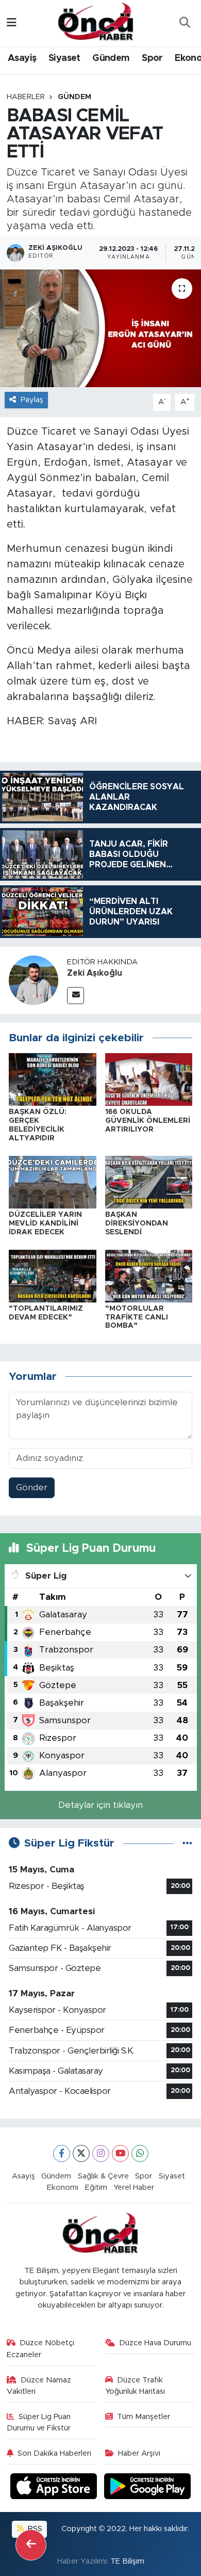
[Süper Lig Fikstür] (187, 1843)
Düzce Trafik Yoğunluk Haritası (135, 2386)
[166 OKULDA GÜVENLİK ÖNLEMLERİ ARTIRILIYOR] (149, 1079)
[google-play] (148, 2487)
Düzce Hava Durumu (155, 2343)
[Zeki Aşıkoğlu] (33, 980)
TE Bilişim (127, 2561)
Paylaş (32, 400)
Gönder (32, 1488)
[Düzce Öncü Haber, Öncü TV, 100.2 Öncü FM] (96, 22)
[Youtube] (120, 2153)
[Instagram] (101, 2153)
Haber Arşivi (139, 2453)
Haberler (26, 97)
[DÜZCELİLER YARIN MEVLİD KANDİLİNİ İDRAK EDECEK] (53, 1181)
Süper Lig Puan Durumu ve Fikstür (39, 2422)
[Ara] (185, 23)
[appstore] (55, 2487)
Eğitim (96, 2188)
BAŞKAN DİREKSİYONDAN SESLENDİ (137, 1223)
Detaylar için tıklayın (100, 1805)
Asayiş (22, 58)
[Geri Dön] (31, 2545)
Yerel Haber (134, 2188)
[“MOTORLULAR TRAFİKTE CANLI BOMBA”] (149, 1275)
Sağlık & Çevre (103, 2176)
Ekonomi (63, 2188)
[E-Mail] (76, 996)
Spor (152, 58)
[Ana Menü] (12, 23)
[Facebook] (62, 2153)
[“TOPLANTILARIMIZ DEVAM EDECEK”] (53, 1275)
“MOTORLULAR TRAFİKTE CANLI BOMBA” (137, 1317)
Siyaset (64, 58)
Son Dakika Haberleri (54, 2453)
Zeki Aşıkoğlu (95, 973)
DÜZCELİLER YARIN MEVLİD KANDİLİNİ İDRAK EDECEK (45, 1223)
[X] (81, 2153)
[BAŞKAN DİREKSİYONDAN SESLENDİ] (149, 1181)
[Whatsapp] (140, 2153)
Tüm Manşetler (144, 2417)
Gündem (111, 58)
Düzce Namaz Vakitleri (39, 2386)
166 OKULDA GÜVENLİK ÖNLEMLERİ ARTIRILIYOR (148, 1121)
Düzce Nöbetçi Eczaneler (41, 2349)
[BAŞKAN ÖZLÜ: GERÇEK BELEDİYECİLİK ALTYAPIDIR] (53, 1079)
